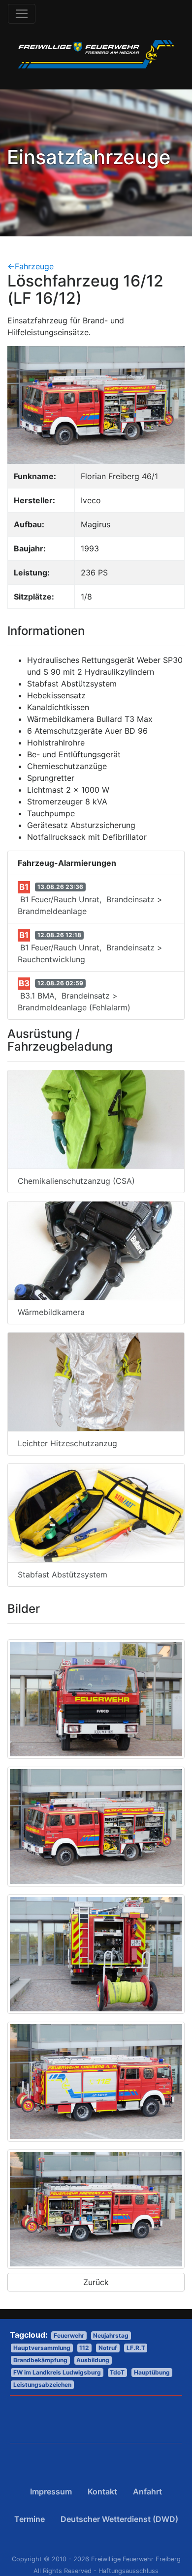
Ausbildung (93, 2360)
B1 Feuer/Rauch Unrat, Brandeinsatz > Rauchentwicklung (90, 947)
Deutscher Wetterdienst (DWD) (119, 2519)
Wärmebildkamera (51, 1312)
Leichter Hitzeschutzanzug (67, 1443)
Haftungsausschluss (128, 2571)
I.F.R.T (136, 2348)
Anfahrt (147, 2491)
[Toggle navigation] (22, 14)
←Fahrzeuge (31, 266)
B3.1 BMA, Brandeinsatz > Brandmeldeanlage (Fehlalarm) (74, 995)
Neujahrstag (111, 2335)
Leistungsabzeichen (42, 2385)
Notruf (108, 2348)
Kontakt (102, 2491)
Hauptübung (152, 2372)
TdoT (117, 2372)
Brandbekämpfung (40, 2360)
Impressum (51, 2491)
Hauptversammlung (42, 2348)
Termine (30, 2519)
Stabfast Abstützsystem (63, 1574)
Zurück (96, 2282)
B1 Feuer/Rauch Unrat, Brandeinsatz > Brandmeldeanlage (90, 899)
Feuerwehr (69, 2335)
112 (84, 2348)
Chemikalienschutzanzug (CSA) (76, 1181)
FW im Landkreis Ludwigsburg (57, 2372)
